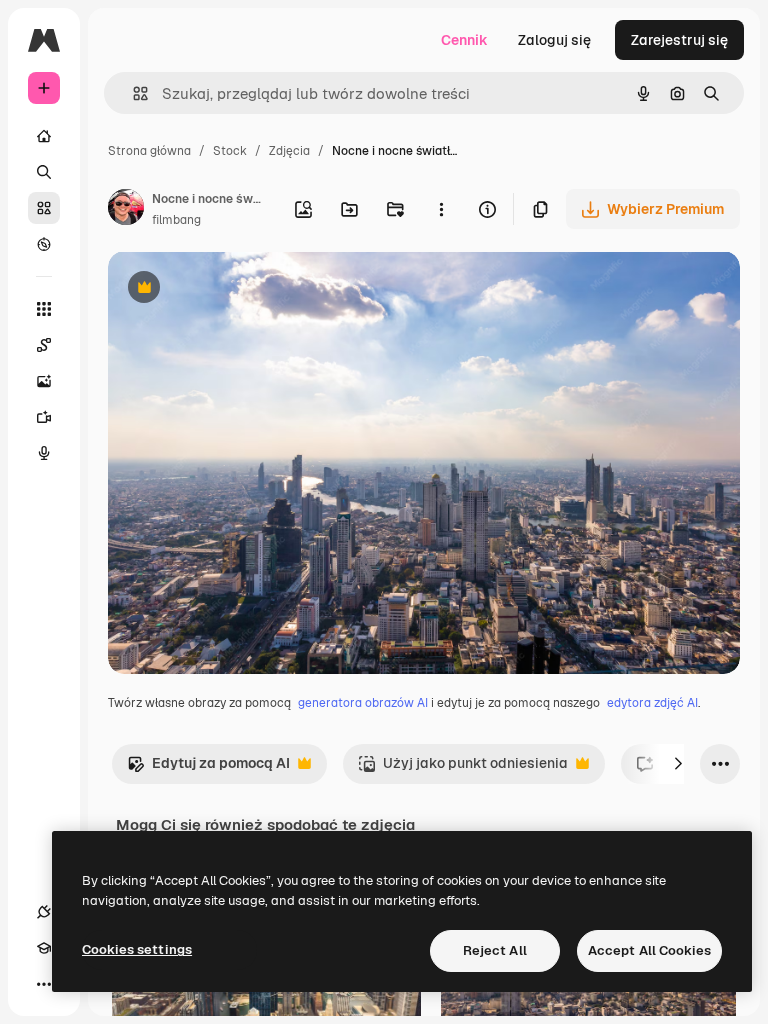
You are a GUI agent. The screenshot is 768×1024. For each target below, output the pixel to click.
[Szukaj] (44, 172)
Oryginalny (246, 289)
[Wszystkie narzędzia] (44, 309)
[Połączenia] (44, 912)
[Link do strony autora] (126, 210)
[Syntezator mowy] (44, 453)
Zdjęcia (289, 151)
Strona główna (149, 151)
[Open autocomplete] (132, 93)
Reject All (495, 950)
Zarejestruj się (679, 40)
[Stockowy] (44, 208)
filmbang (176, 220)
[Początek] (44, 136)
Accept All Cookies (649, 950)
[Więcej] (44, 984)
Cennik (464, 40)
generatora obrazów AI (363, 703)
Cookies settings (137, 949)
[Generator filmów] (44, 417)
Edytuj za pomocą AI (208, 768)
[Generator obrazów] (44, 381)
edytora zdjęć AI (652, 703)
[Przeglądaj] (44, 244)
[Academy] (44, 948)
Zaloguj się (554, 40)
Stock (230, 151)
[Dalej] (678, 764)
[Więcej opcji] (441, 209)
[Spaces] (44, 345)
